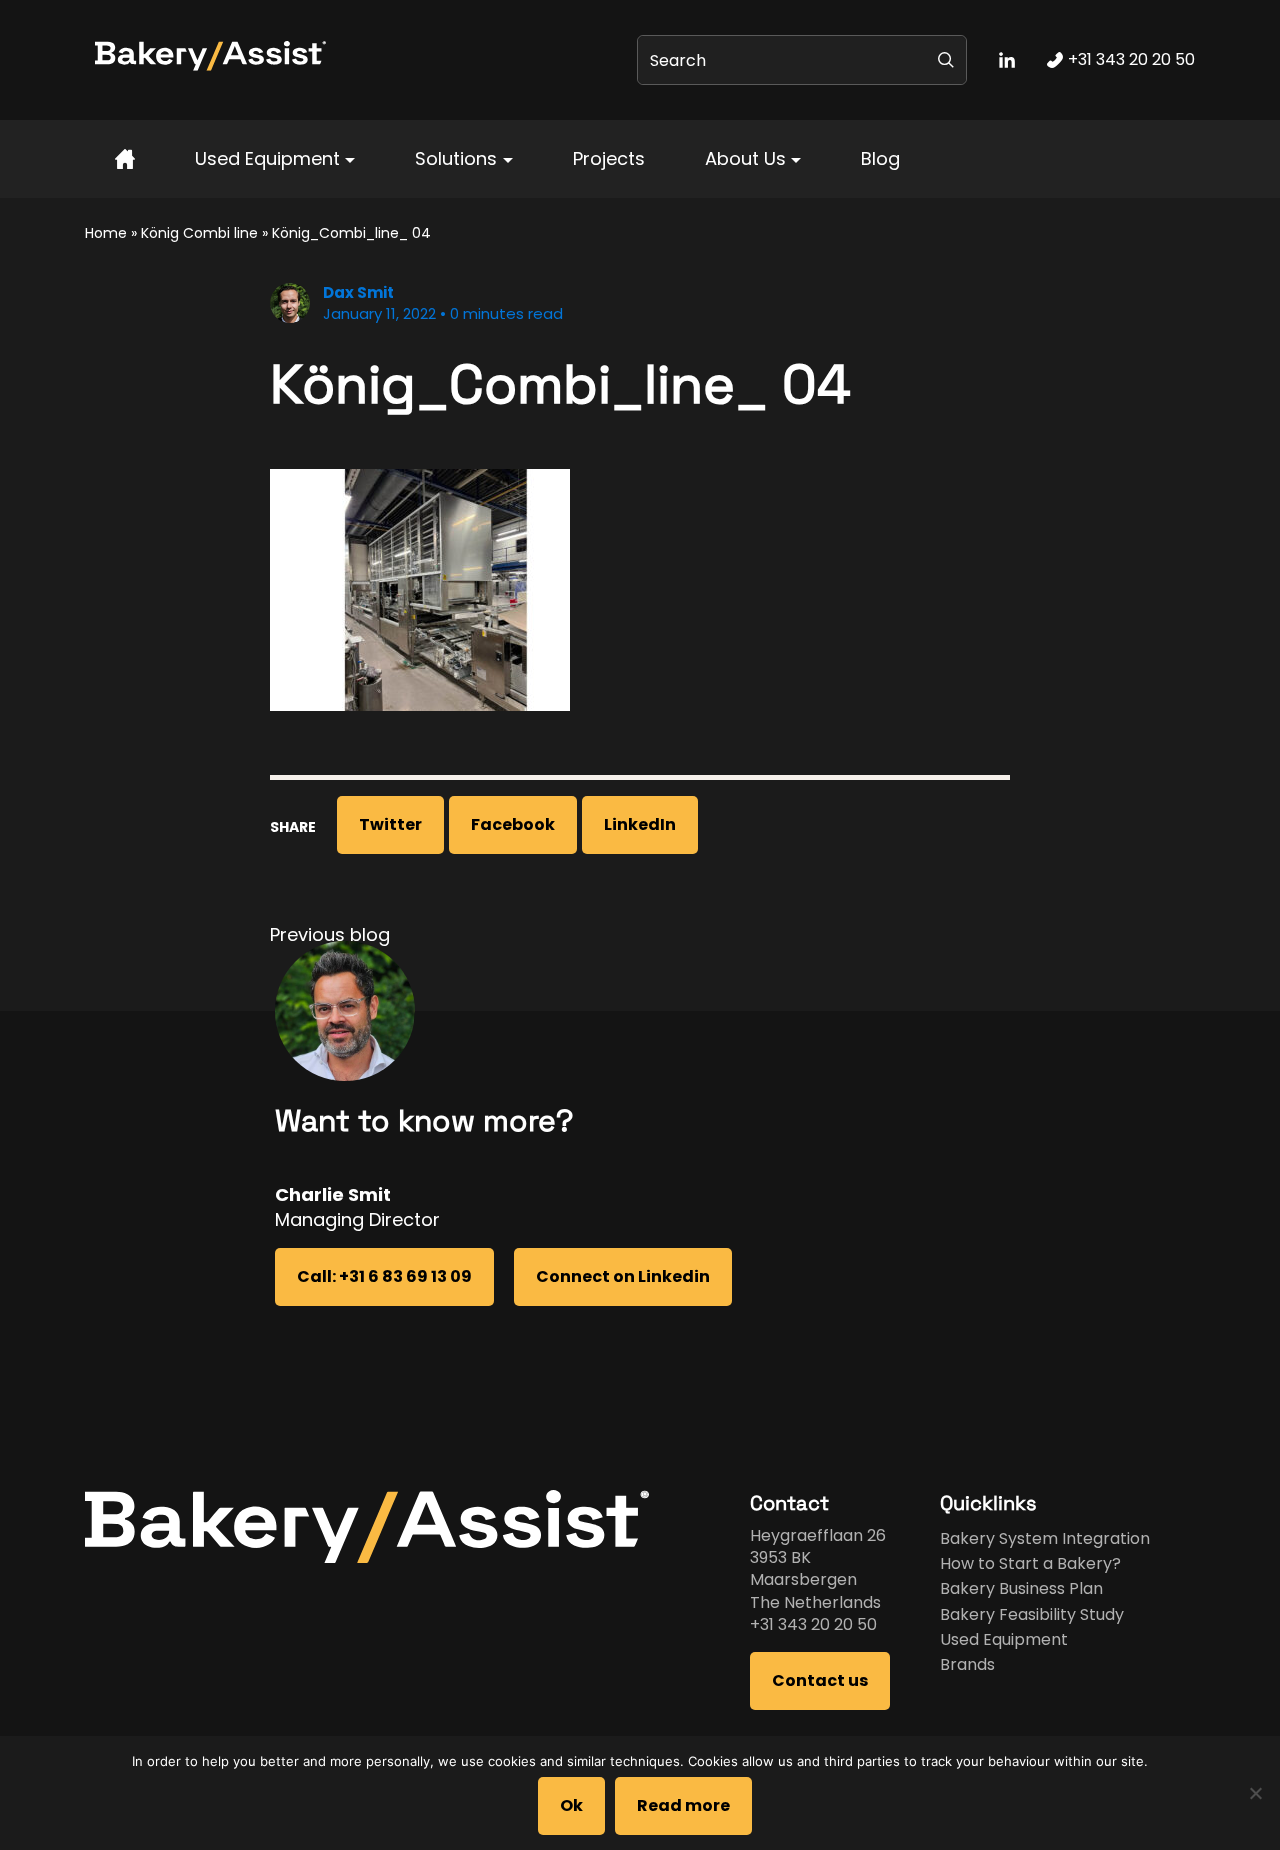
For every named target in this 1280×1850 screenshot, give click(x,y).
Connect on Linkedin (623, 1276)
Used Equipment (267, 158)
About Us (745, 158)
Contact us (820, 1680)
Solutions (456, 158)
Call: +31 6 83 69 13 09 (384, 1276)
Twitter (390, 824)
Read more (683, 1805)
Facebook (513, 824)
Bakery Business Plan (1021, 1588)
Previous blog (330, 934)
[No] (1255, 1793)
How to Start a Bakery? (1030, 1563)
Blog (880, 158)
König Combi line (199, 233)
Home (106, 233)
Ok (571, 1805)
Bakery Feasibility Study (1032, 1614)
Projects (609, 158)
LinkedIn (640, 824)
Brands (967, 1664)
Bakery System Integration (1045, 1538)
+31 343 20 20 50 (813, 1624)
